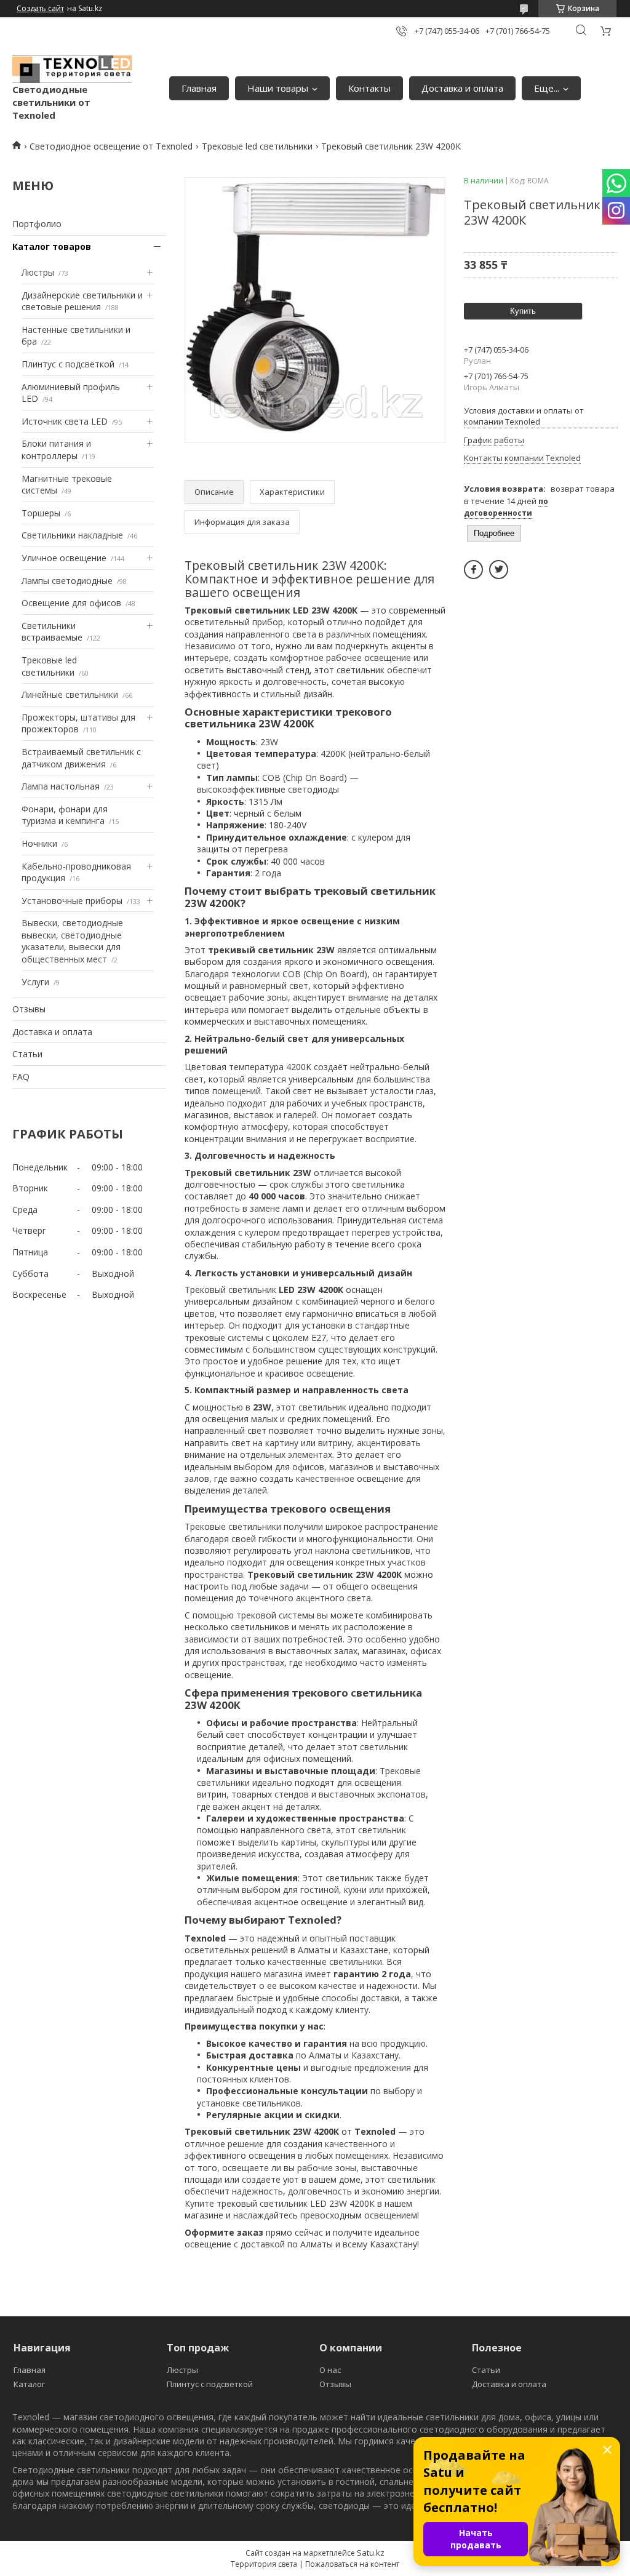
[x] (499, 570)
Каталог (29, 2384)
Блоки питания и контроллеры (56, 450)
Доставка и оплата (462, 88)
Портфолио (37, 224)
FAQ (21, 1077)
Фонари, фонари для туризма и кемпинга (65, 815)
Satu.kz (371, 2553)
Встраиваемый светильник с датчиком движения (81, 758)
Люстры (38, 272)
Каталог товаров (52, 246)
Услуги (35, 982)
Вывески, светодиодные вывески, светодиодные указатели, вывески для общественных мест (72, 941)
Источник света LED (65, 421)
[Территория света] (72, 70)
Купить (523, 311)
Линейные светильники (70, 694)
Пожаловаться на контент (352, 2564)
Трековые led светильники (257, 146)
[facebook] (473, 570)
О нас (330, 2370)
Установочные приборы (72, 901)
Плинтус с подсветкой (68, 364)
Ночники (39, 843)
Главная (199, 88)
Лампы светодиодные (67, 581)
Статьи (27, 1054)
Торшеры (41, 513)
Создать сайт (40, 9)
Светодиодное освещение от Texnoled (111, 146)
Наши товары (278, 88)
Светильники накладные (72, 535)
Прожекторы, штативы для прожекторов (78, 723)
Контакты (369, 88)
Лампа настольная (61, 786)
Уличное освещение (64, 558)
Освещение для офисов (71, 603)
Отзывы (29, 1009)
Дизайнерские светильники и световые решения (82, 301)
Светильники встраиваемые (52, 632)
